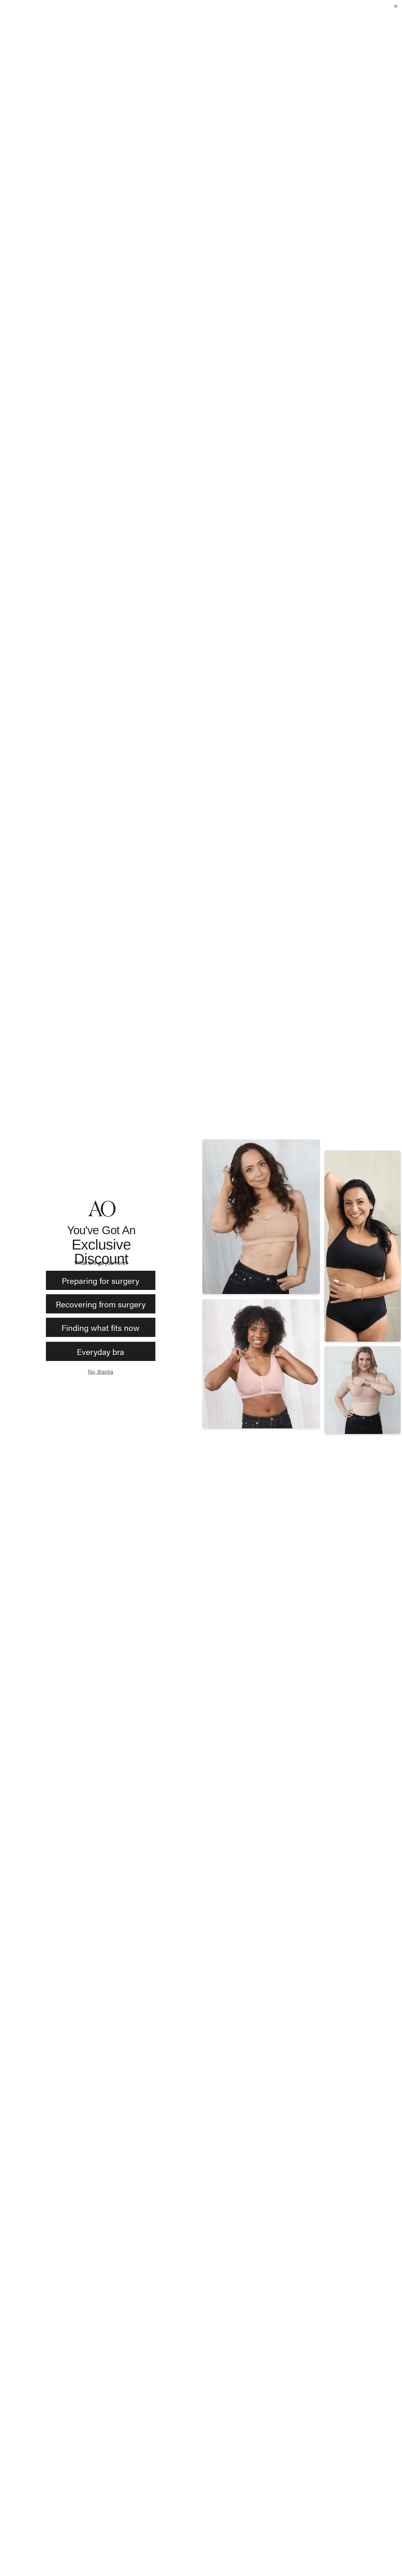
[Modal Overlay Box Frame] (201, 1288)
